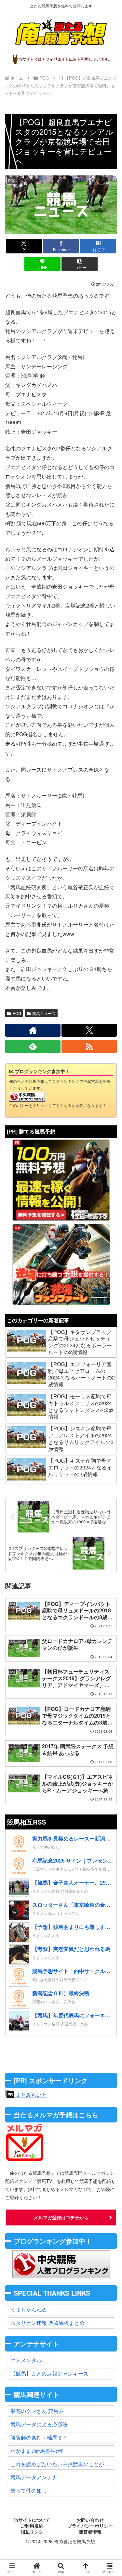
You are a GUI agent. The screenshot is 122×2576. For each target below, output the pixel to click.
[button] (80, 264)
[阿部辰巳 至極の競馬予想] (61, 1180)
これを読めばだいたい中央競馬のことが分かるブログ (63, 2464)
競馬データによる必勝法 (39, 2424)
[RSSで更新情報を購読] (89, 1046)
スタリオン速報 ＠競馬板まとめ (47, 2323)
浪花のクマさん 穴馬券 (37, 2411)
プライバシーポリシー (90, 2526)
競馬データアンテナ (34, 2477)
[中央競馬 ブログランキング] (27, 1096)
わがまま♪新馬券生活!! (37, 2451)
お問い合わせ (90, 2520)
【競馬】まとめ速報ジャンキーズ (49, 2373)
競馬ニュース (44, 1013)
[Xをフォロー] (89, 1030)
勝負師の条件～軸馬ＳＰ (39, 2437)
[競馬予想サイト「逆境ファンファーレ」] (61, 1264)
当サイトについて (32, 2520)
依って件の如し (29, 2490)
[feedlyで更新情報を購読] (33, 1046)
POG (17, 1013)
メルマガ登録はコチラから (61, 2217)
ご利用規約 (32, 2526)
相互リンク (32, 2532)
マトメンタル (26, 2360)
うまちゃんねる (29, 2309)
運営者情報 (90, 2532)
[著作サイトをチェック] (33, 1030)
